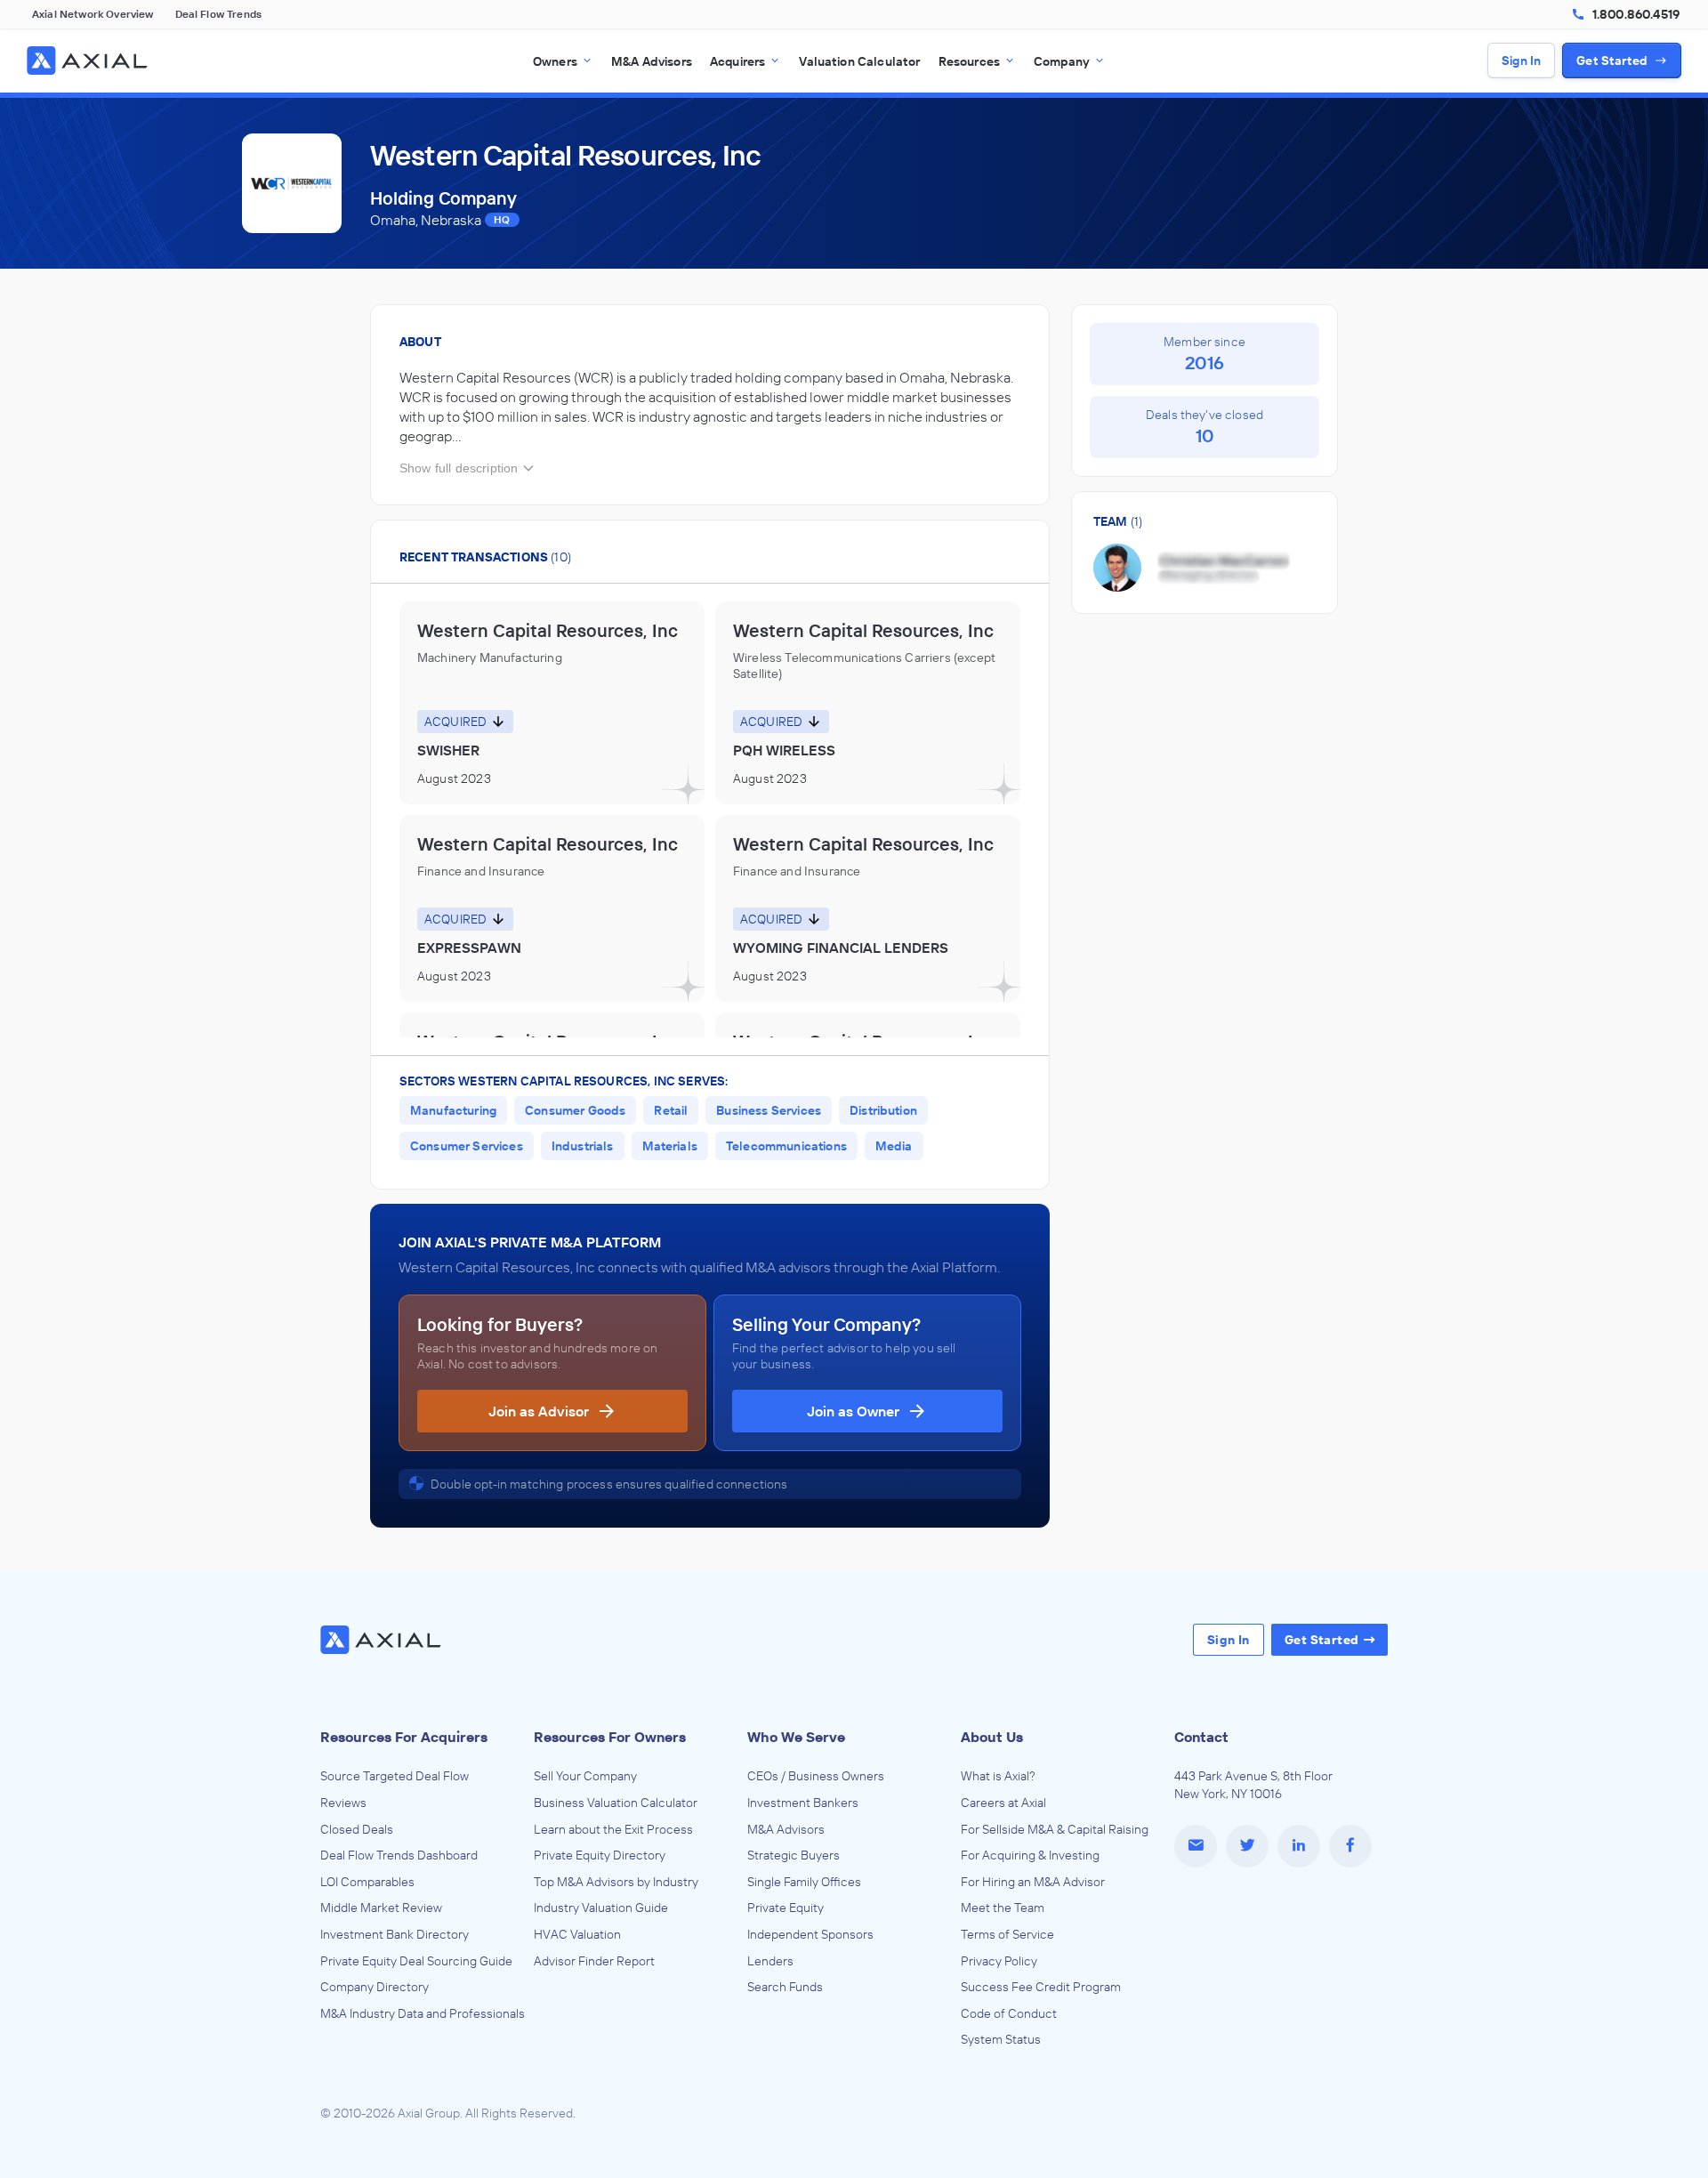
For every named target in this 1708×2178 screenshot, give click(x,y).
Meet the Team (1003, 1908)
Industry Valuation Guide (601, 1908)
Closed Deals (357, 1829)
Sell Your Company (585, 1776)
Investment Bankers (803, 1803)
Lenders (770, 1961)
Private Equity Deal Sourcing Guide (416, 1961)
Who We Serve (796, 1737)
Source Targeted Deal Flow (395, 1776)
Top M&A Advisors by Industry (616, 1882)
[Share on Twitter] (1247, 1846)
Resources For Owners (610, 1737)
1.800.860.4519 (1636, 14)
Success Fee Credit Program (1041, 1987)
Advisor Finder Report (594, 1961)
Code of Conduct (1009, 2013)
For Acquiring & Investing (1030, 1855)
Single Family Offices (804, 1882)
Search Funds (785, 1987)
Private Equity (786, 1908)
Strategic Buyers (794, 1855)
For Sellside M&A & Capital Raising (1055, 1829)
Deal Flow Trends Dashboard (399, 1855)
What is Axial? (998, 1776)
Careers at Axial (1003, 1803)
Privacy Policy (999, 1961)
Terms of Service (1007, 1934)
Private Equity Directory (600, 1855)
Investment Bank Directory (395, 1934)
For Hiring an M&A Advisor (1033, 1882)
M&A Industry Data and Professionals (423, 2013)
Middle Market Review (381, 1908)
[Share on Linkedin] (1299, 1846)
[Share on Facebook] (1350, 1846)
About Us (992, 1737)
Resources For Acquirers (404, 1737)
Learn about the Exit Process (613, 1829)
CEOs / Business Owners (816, 1776)
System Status (1001, 2039)
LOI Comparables (367, 1882)
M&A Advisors (786, 1829)
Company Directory (375, 1987)
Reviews (343, 1803)
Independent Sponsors (810, 1934)
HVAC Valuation (577, 1934)
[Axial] (89, 60)
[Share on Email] (1196, 1846)
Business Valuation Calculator (616, 1803)
